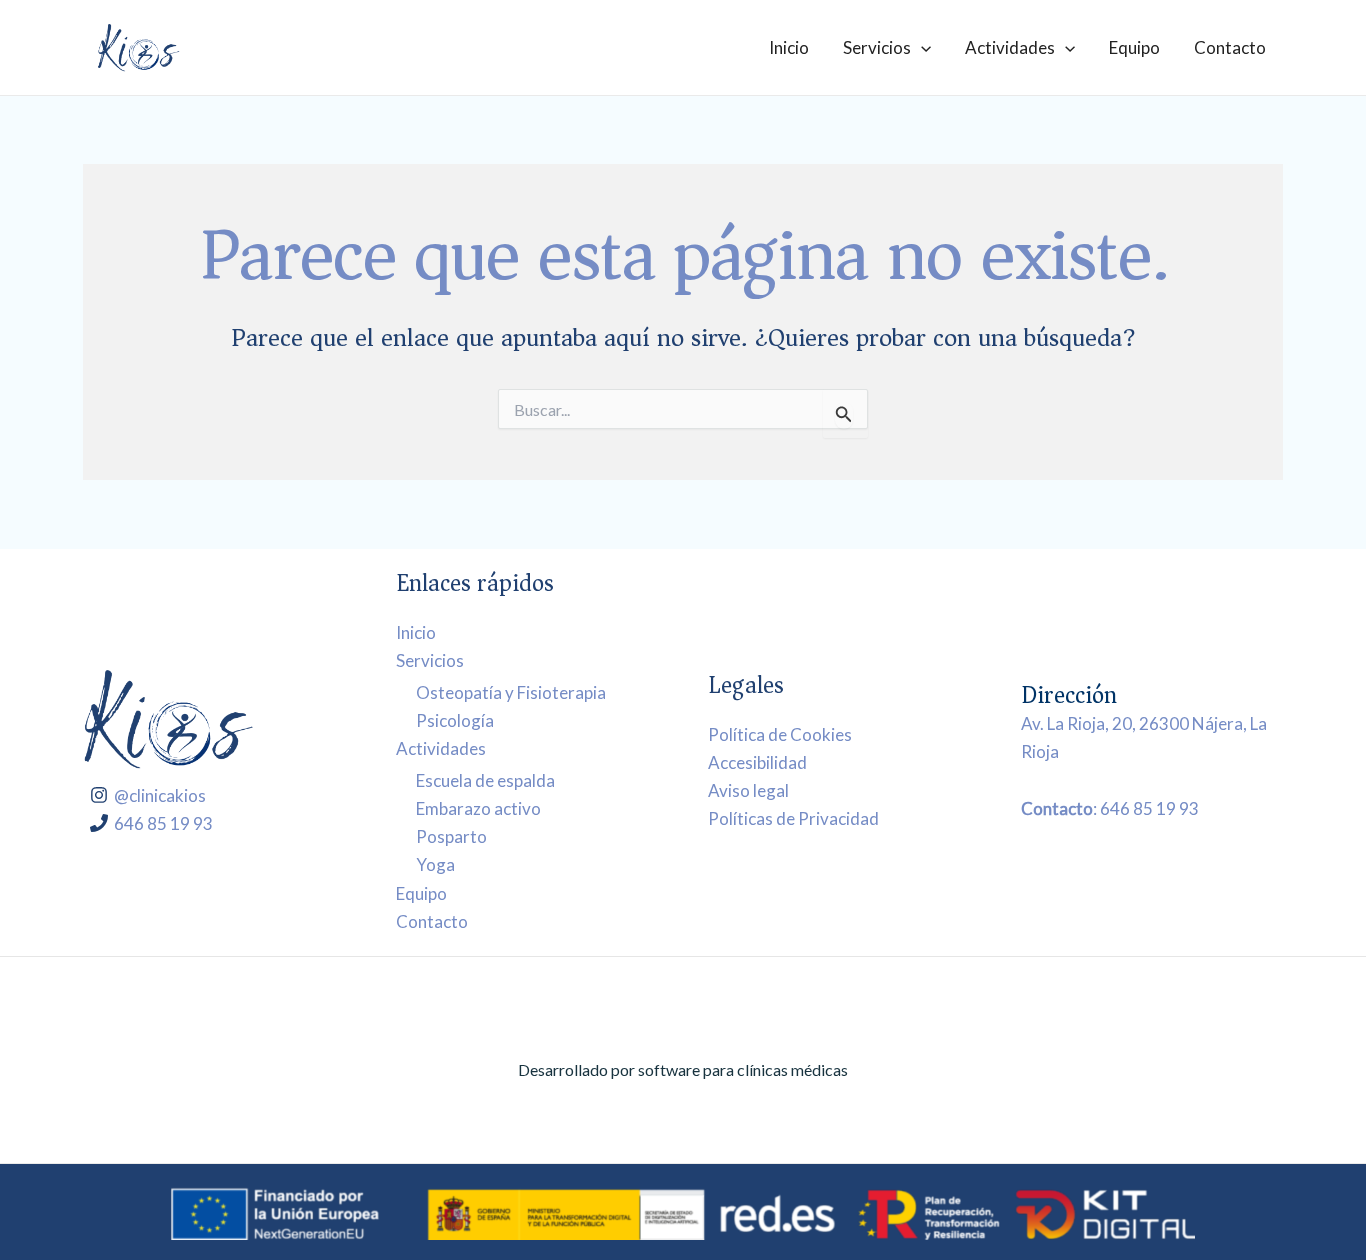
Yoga (435, 864)
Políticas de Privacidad (793, 818)
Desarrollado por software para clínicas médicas (683, 1069)
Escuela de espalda (485, 780)
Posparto (451, 836)
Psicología (455, 720)
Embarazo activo (478, 808)
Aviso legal (748, 790)
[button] (921, 47)
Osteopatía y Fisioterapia (511, 692)
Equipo (1134, 47)
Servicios (877, 47)
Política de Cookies (780, 734)
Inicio (789, 47)
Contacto (1230, 47)
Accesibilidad (757, 762)
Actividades (1010, 47)
